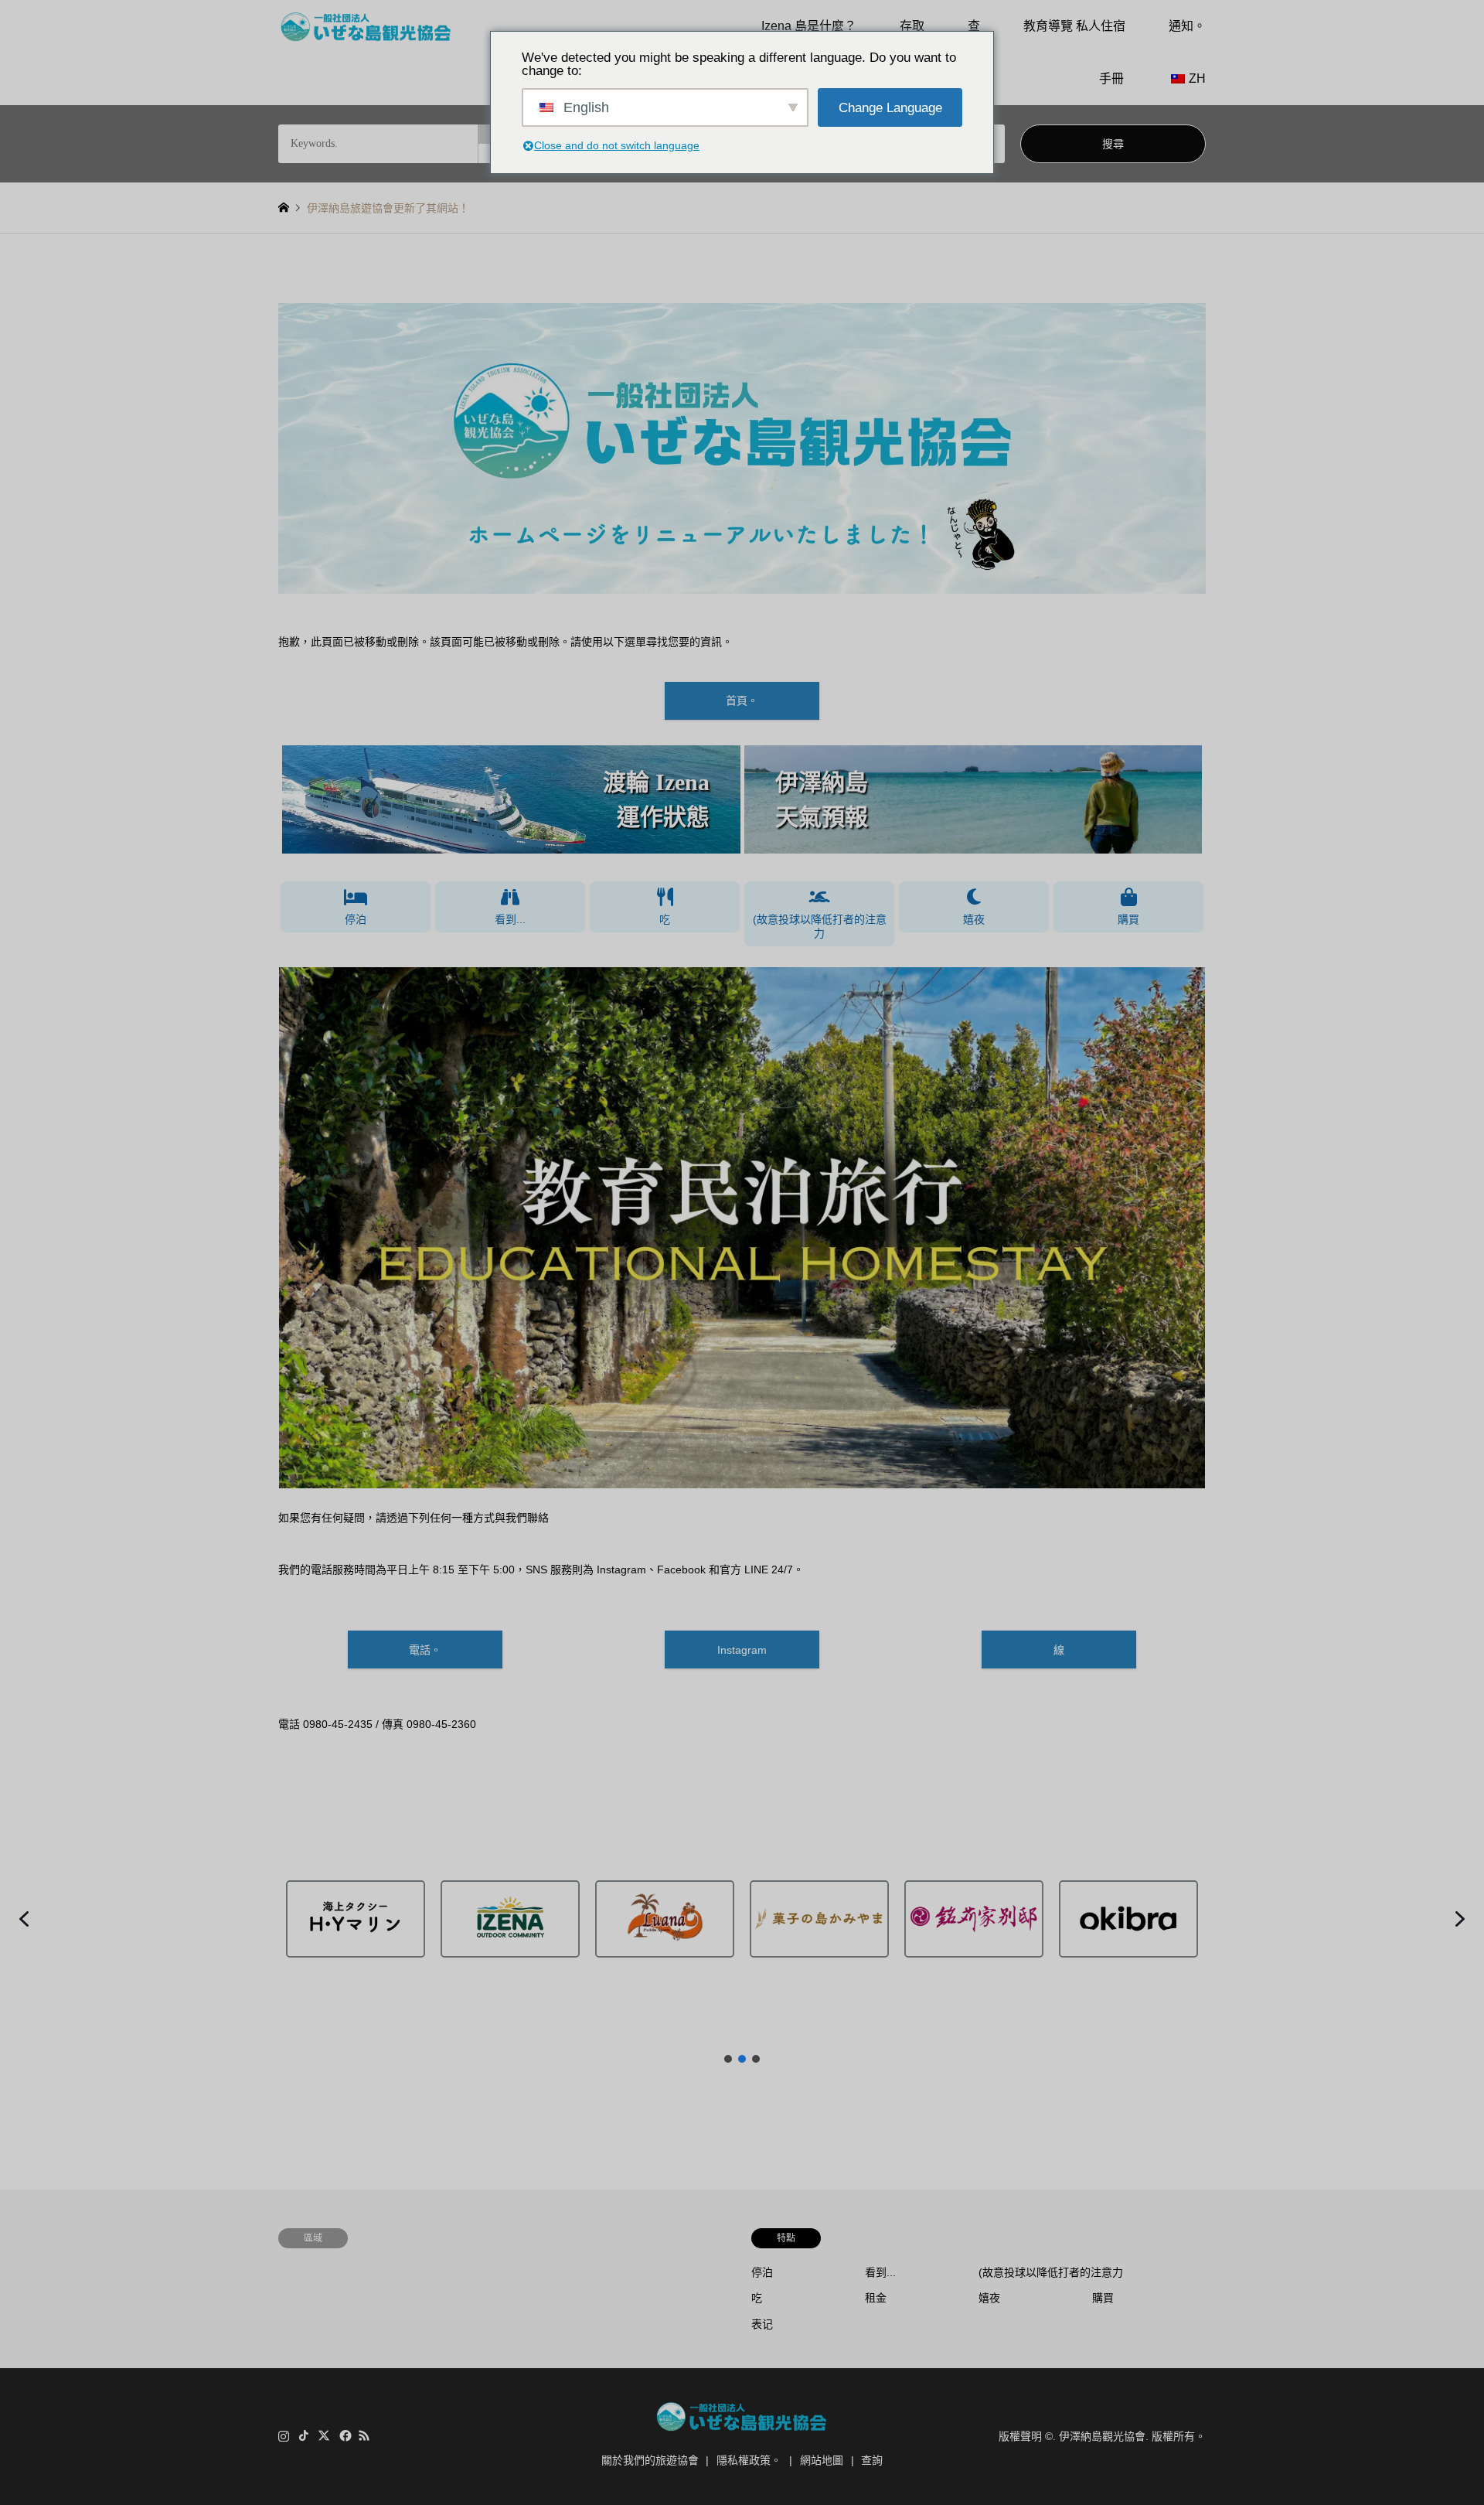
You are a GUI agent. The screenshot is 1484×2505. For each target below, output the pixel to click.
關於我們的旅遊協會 (650, 2460)
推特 (324, 2435)
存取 (912, 26)
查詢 (872, 2460)
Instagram (742, 1650)
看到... (510, 919)
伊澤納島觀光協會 (1102, 2436)
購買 (1128, 919)
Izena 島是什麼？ (809, 26)
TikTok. (304, 2435)
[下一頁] (1173, 1228)
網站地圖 (822, 2460)
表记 (762, 2324)
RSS (364, 2435)
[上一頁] (311, 1228)
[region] (742, 799)
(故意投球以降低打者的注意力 (820, 926)
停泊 (356, 919)
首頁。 (742, 700)
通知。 (1187, 26)
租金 (876, 2298)
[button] (511, 799)
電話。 (425, 1650)
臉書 (344, 2435)
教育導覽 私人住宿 (1074, 26)
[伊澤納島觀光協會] (366, 26)
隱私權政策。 (749, 2460)
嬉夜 (974, 919)
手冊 (1111, 78)
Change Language (890, 108)
